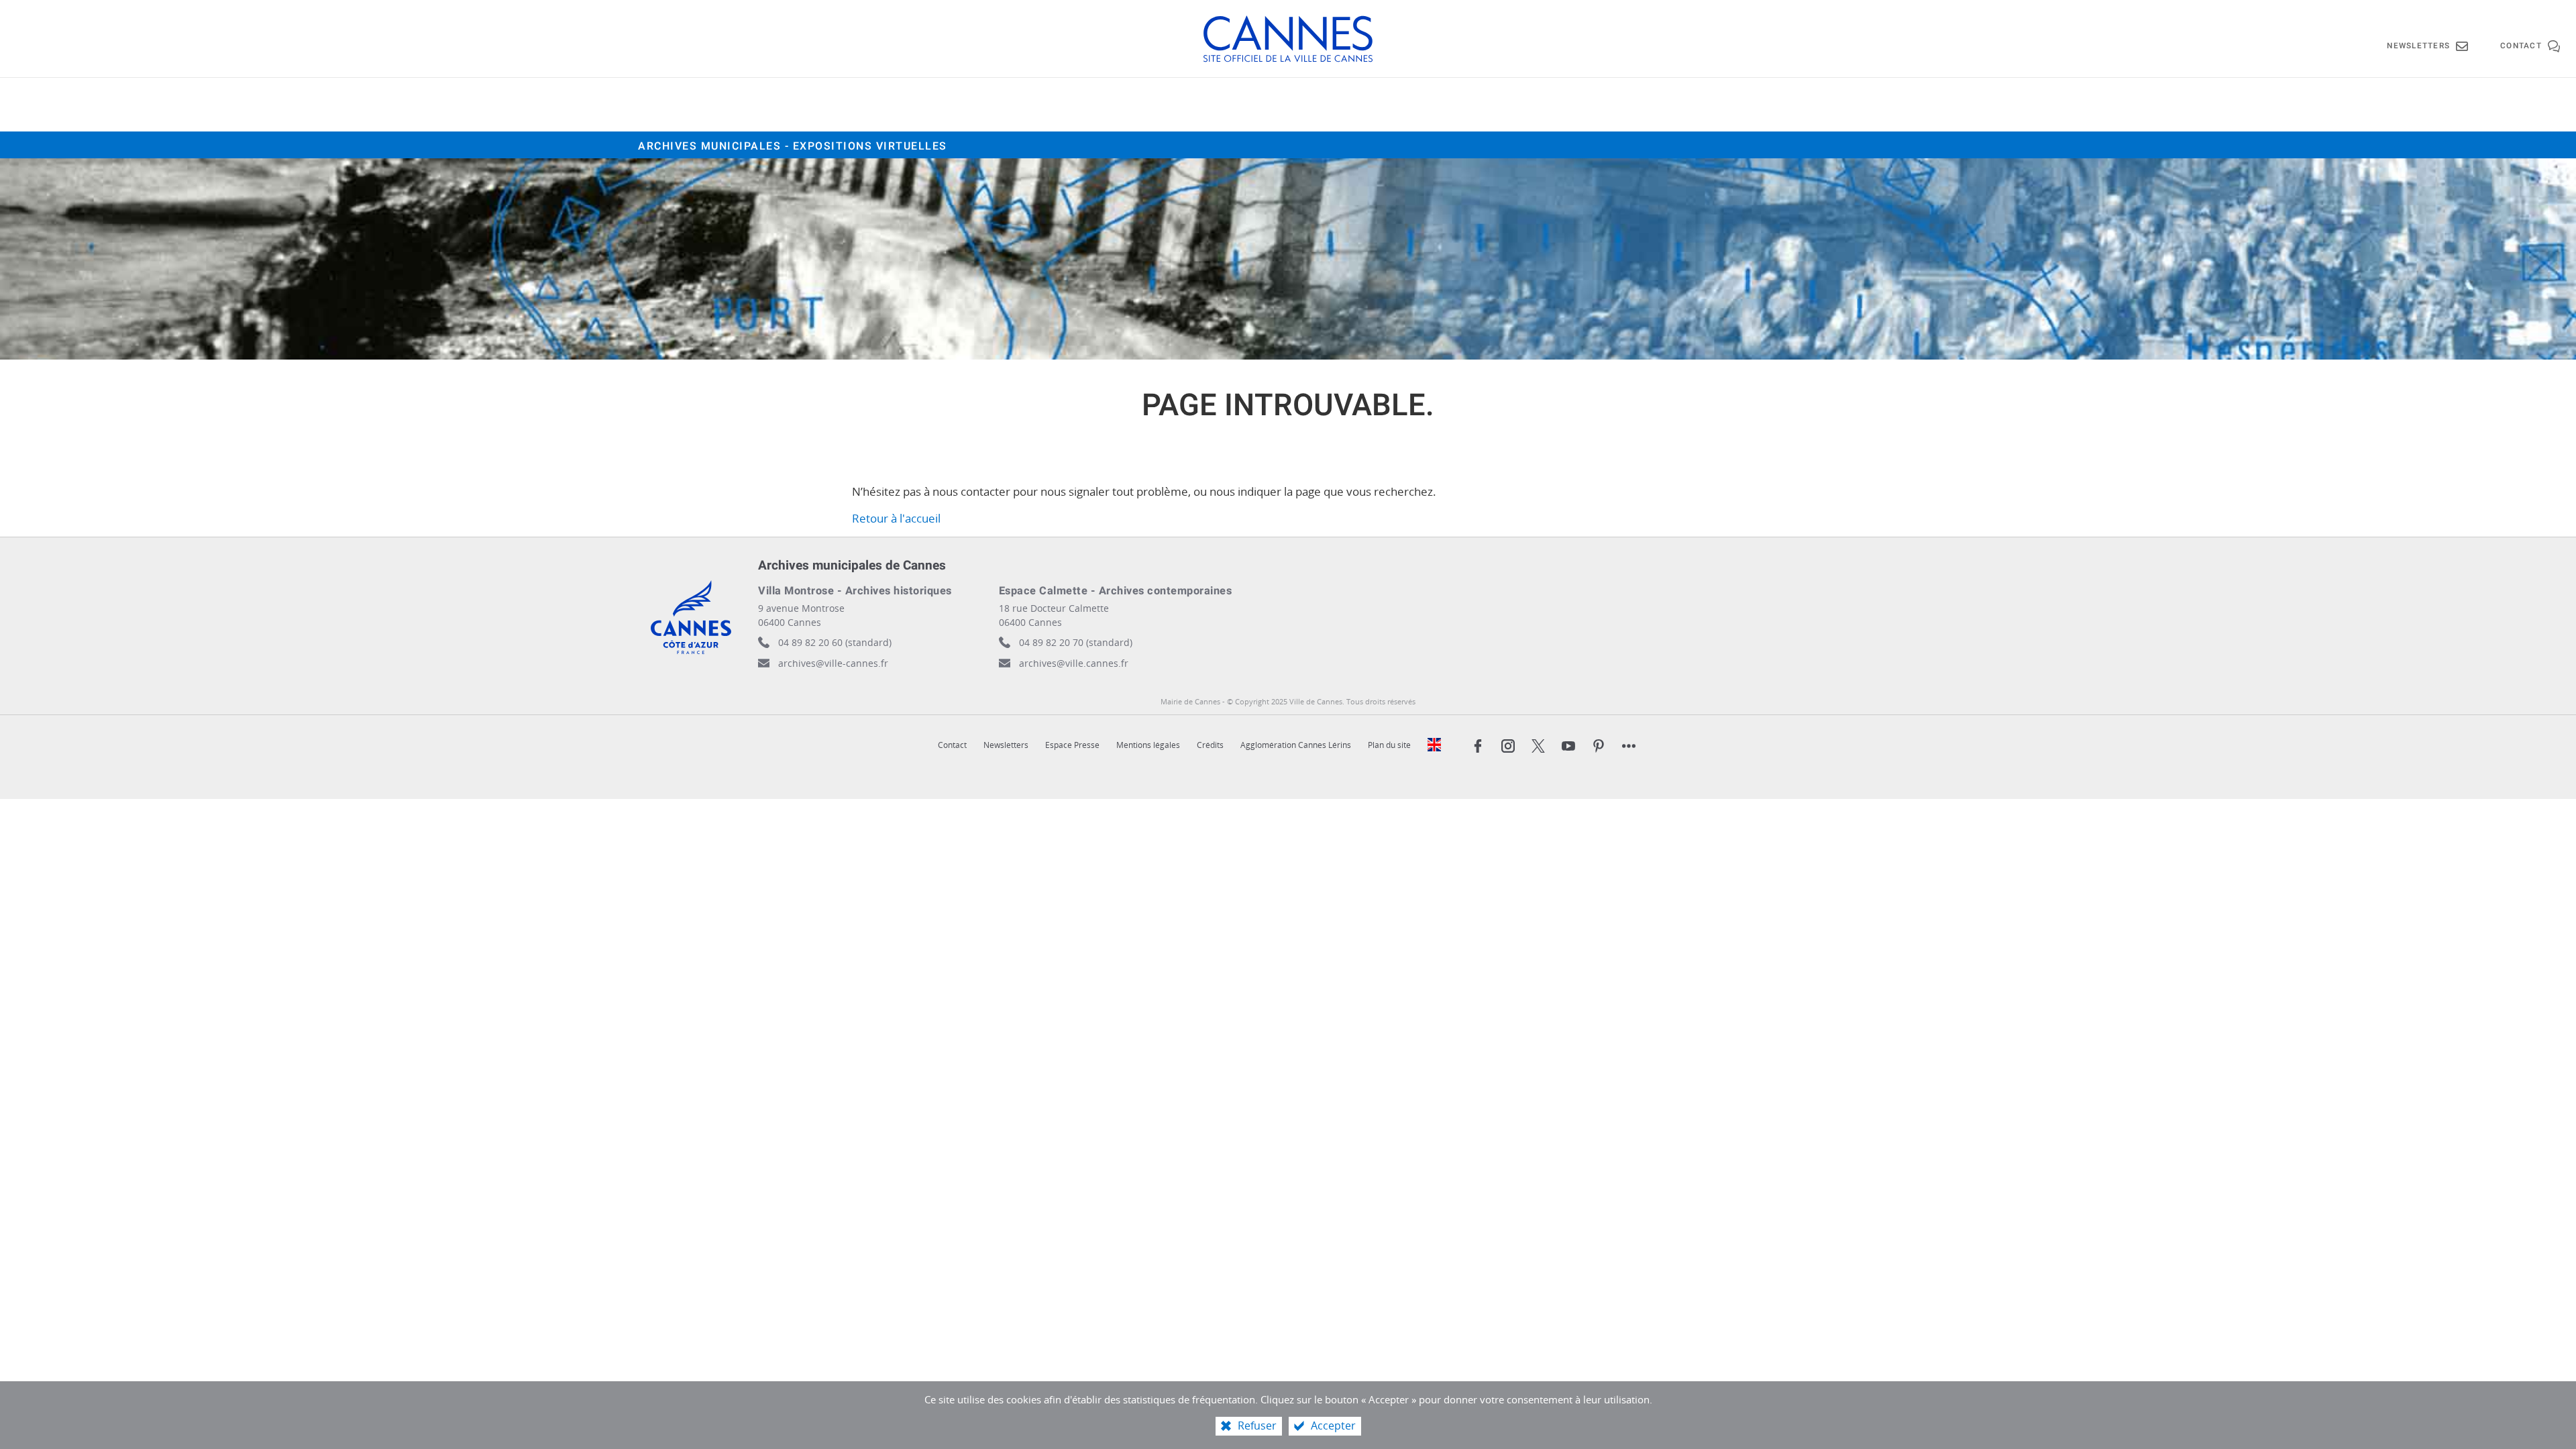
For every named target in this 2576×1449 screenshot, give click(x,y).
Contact (952, 745)
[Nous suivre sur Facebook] (1478, 746)
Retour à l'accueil (896, 518)
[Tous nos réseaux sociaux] (1629, 746)
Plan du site (1389, 745)
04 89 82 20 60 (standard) (835, 642)
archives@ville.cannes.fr (1074, 663)
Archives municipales (793, 146)
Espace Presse (1072, 745)
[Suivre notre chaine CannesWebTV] (1568, 746)
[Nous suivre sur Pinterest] (1599, 746)
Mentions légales (1148, 745)
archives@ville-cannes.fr (833, 663)
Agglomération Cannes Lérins (1296, 745)
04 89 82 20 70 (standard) (1076, 642)
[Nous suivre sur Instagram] (1508, 746)
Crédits (1210, 745)
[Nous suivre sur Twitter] (1538, 746)
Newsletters (1006, 745)
